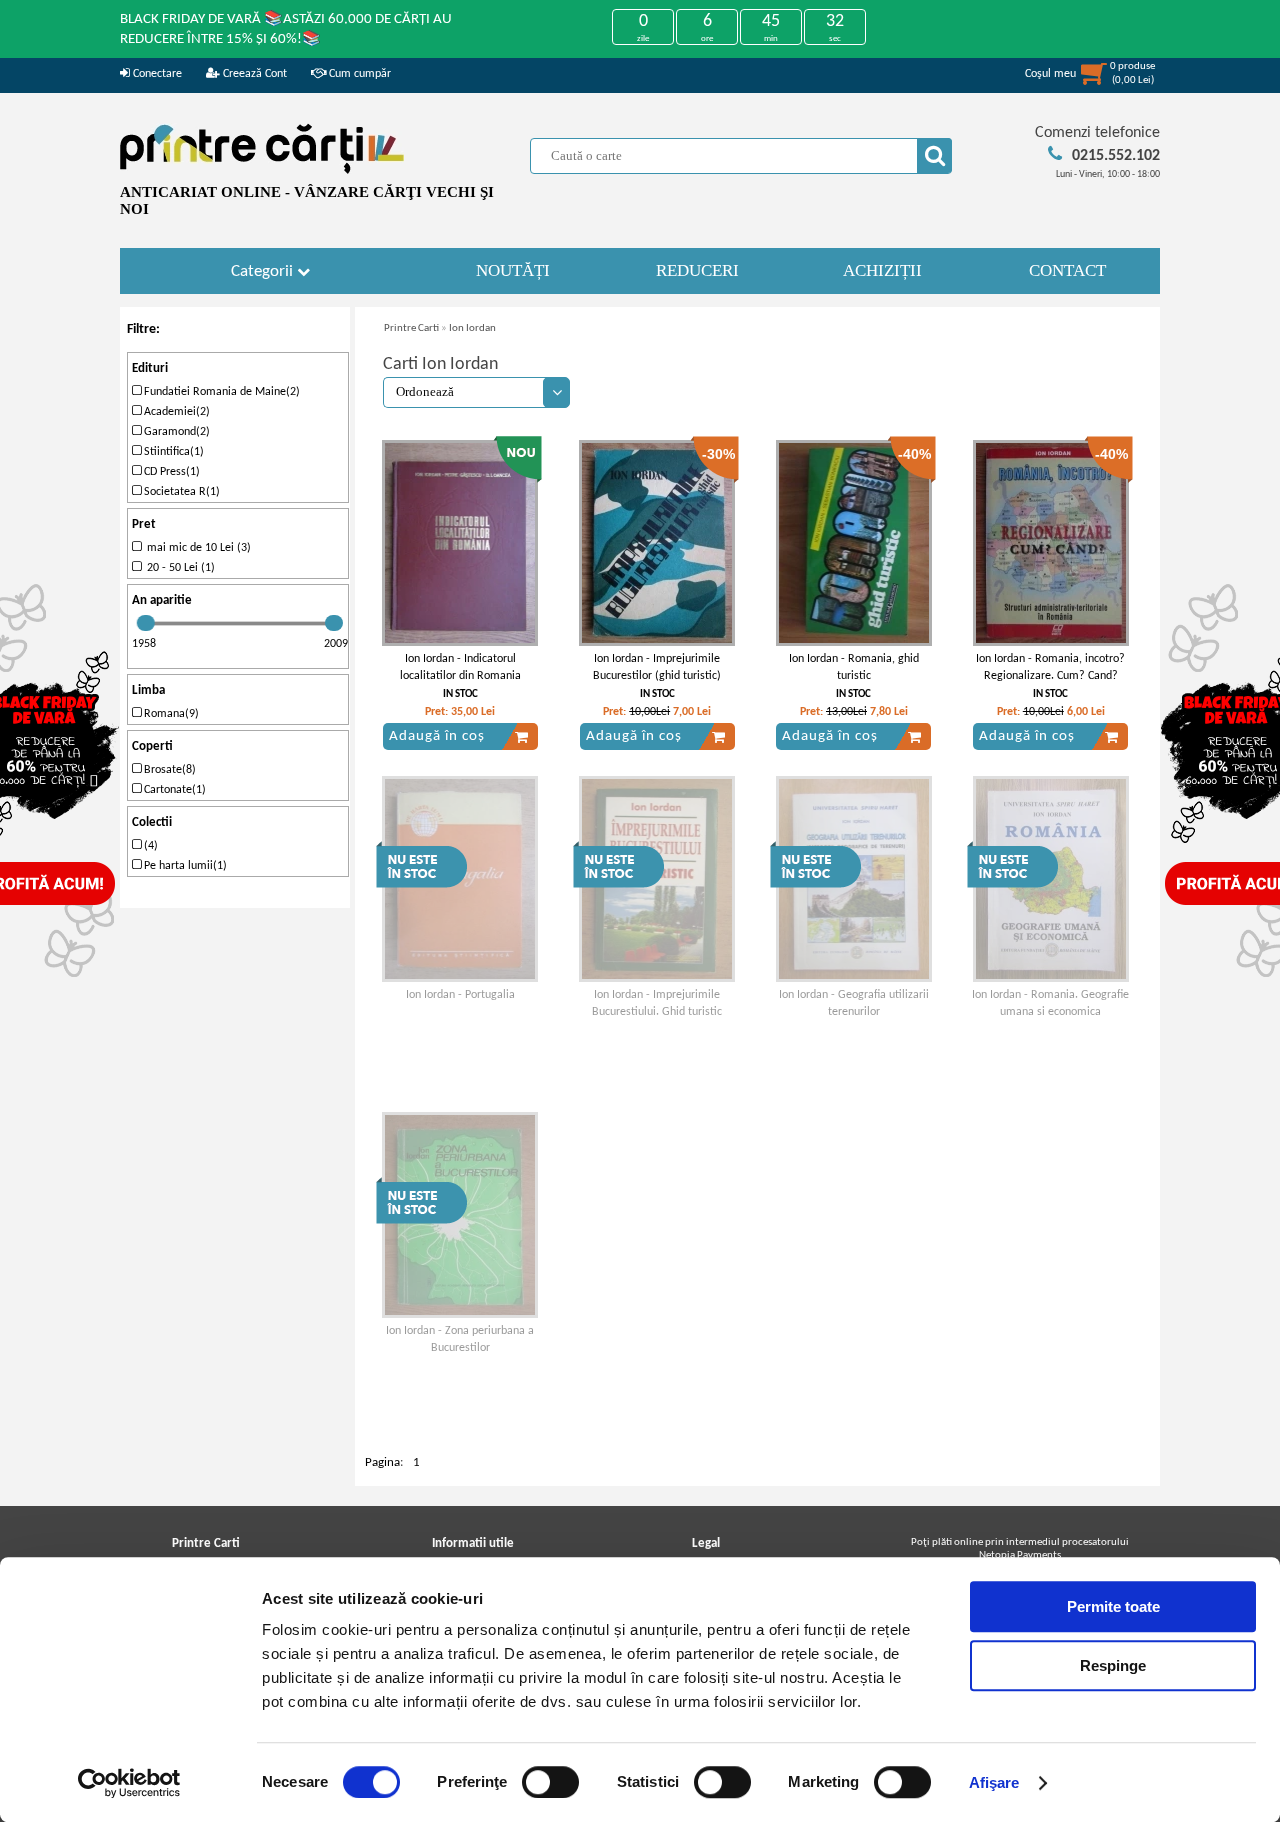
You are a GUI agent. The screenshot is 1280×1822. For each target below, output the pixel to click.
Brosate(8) (168, 770)
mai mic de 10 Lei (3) (196, 548)
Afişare (994, 1782)
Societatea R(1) (180, 492)
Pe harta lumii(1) (184, 866)
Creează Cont (253, 74)
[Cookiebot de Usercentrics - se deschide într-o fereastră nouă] (129, 1783)
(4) (149, 846)
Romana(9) (170, 714)
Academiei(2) (175, 412)
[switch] (550, 1782)
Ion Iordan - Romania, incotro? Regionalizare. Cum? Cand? (1050, 667)
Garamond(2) (175, 432)
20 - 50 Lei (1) (178, 568)
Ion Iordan (472, 328)
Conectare (156, 74)
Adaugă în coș (437, 736)
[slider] (146, 623)
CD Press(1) (170, 472)
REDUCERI (697, 270)
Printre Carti (411, 328)
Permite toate (1113, 1606)
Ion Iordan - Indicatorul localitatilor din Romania (460, 667)
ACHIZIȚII (882, 270)
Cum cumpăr (358, 74)
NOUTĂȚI (513, 270)
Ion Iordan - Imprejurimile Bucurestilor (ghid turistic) (657, 667)
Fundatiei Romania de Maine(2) (220, 392)
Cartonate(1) (173, 790)
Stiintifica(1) (172, 452)
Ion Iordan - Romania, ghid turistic (854, 667)
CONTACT (1067, 270)
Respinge (1113, 1665)
